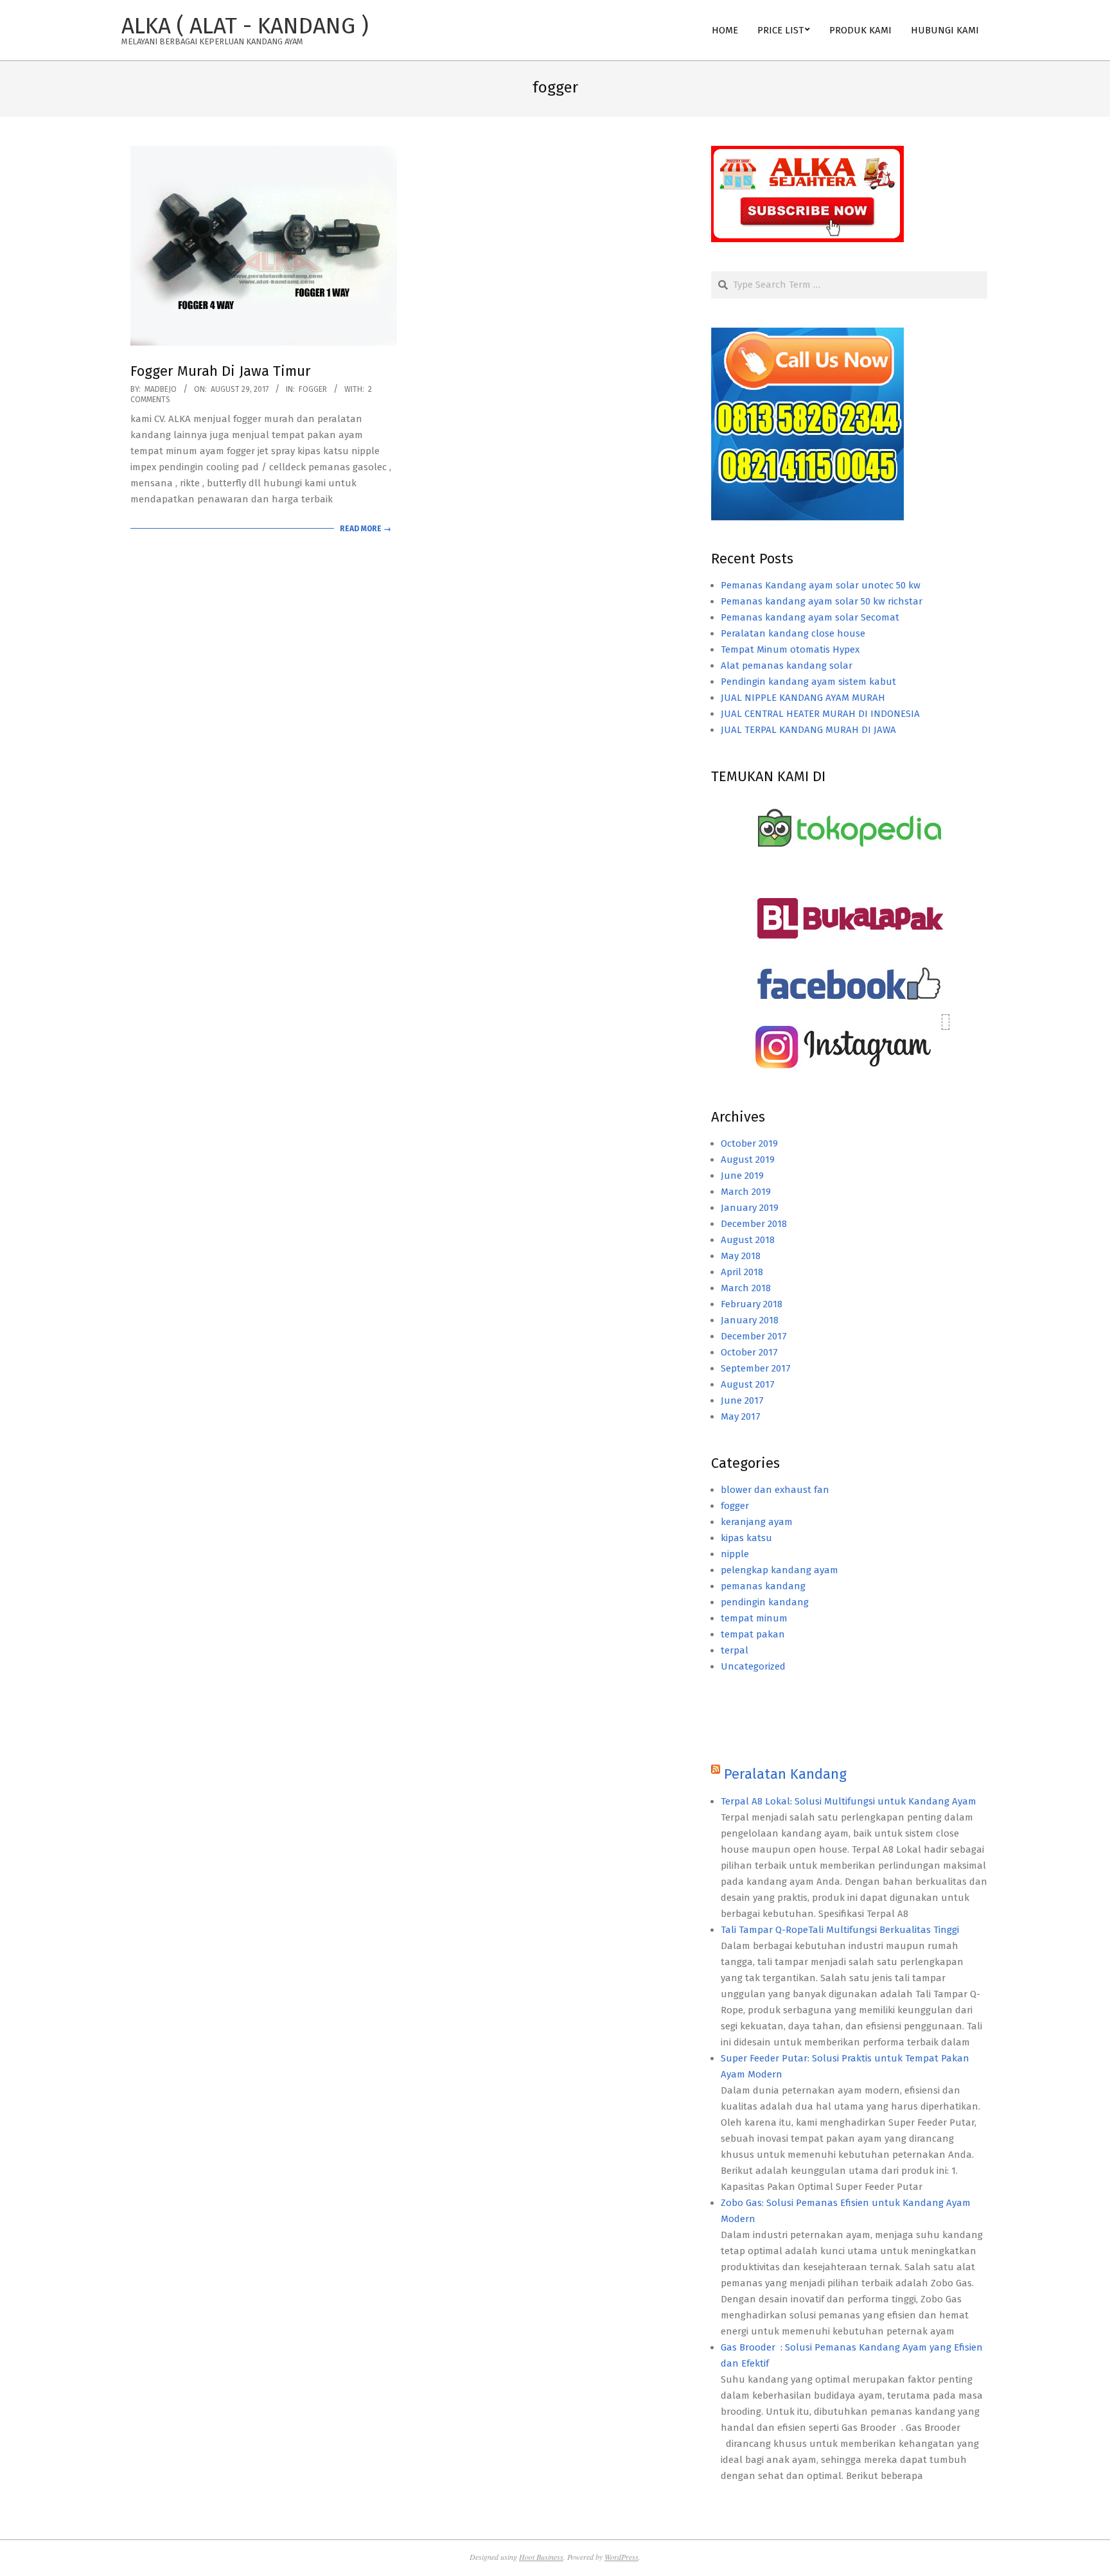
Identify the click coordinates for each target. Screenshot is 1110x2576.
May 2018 (741, 1256)
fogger (313, 389)
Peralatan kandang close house (793, 633)
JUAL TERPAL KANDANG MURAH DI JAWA (808, 730)
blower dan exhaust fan (775, 1490)
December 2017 (754, 1336)
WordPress (621, 2557)
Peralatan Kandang (785, 1774)
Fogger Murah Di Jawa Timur (221, 371)
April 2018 (742, 1272)
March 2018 (746, 1288)
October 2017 (749, 1352)
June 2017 (742, 1400)
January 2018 (750, 1320)
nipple (735, 1554)
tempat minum (754, 1618)
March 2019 (746, 1192)
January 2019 (750, 1208)
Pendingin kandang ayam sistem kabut (808, 682)
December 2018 (754, 1224)
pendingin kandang (765, 1602)
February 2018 (752, 1304)
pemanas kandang (763, 1586)
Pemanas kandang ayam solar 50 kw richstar (822, 601)
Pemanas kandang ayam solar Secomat (810, 617)
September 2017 (756, 1368)
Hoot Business (541, 2557)
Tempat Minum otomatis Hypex (790, 649)
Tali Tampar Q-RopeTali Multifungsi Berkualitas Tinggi (840, 1930)
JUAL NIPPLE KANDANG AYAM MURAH (803, 698)
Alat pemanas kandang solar (787, 666)
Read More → (366, 529)
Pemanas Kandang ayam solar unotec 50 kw (821, 585)
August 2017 (748, 1384)
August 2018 (748, 1240)
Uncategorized (753, 1666)
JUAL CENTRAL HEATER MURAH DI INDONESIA (820, 714)
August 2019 (748, 1160)
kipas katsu (746, 1538)
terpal (735, 1650)
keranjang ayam (757, 1522)
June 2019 (742, 1176)
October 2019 (749, 1143)
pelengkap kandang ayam (780, 1570)
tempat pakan (753, 1634)
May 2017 (741, 1416)
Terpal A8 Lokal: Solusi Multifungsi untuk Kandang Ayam (849, 1801)
